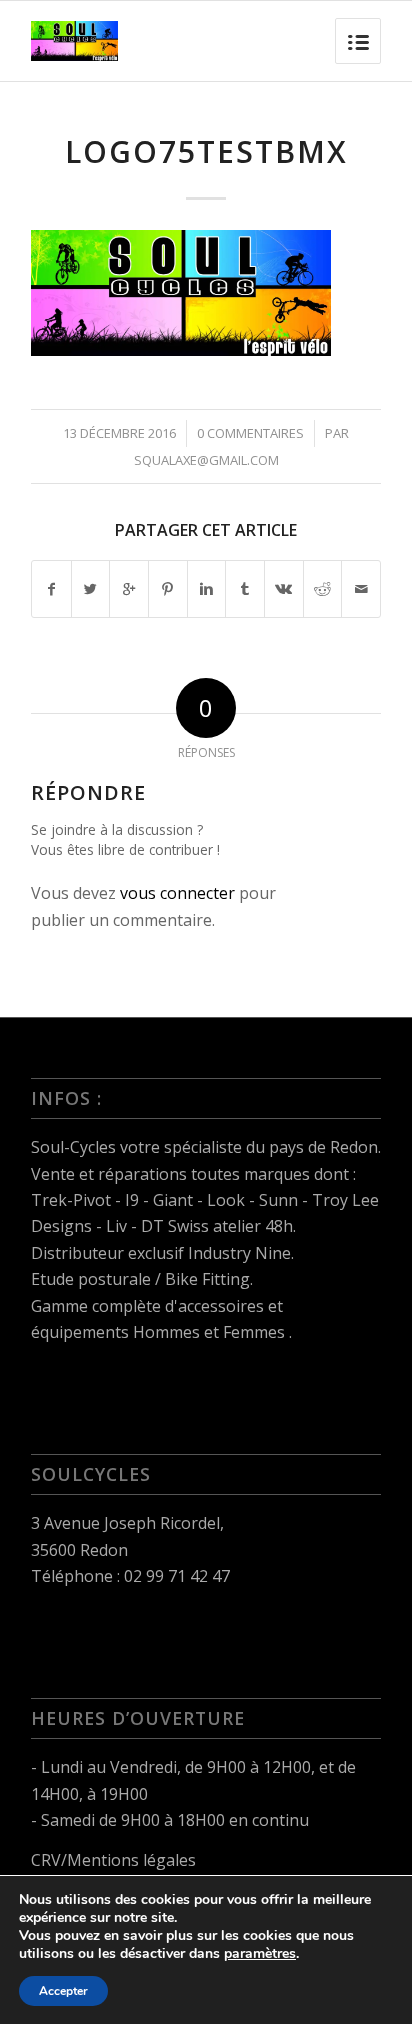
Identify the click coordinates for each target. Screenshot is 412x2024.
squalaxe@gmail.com (206, 460)
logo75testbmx (206, 151)
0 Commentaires (250, 433)
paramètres (260, 1954)
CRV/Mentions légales (113, 1860)
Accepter (63, 1991)
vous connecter (177, 893)
